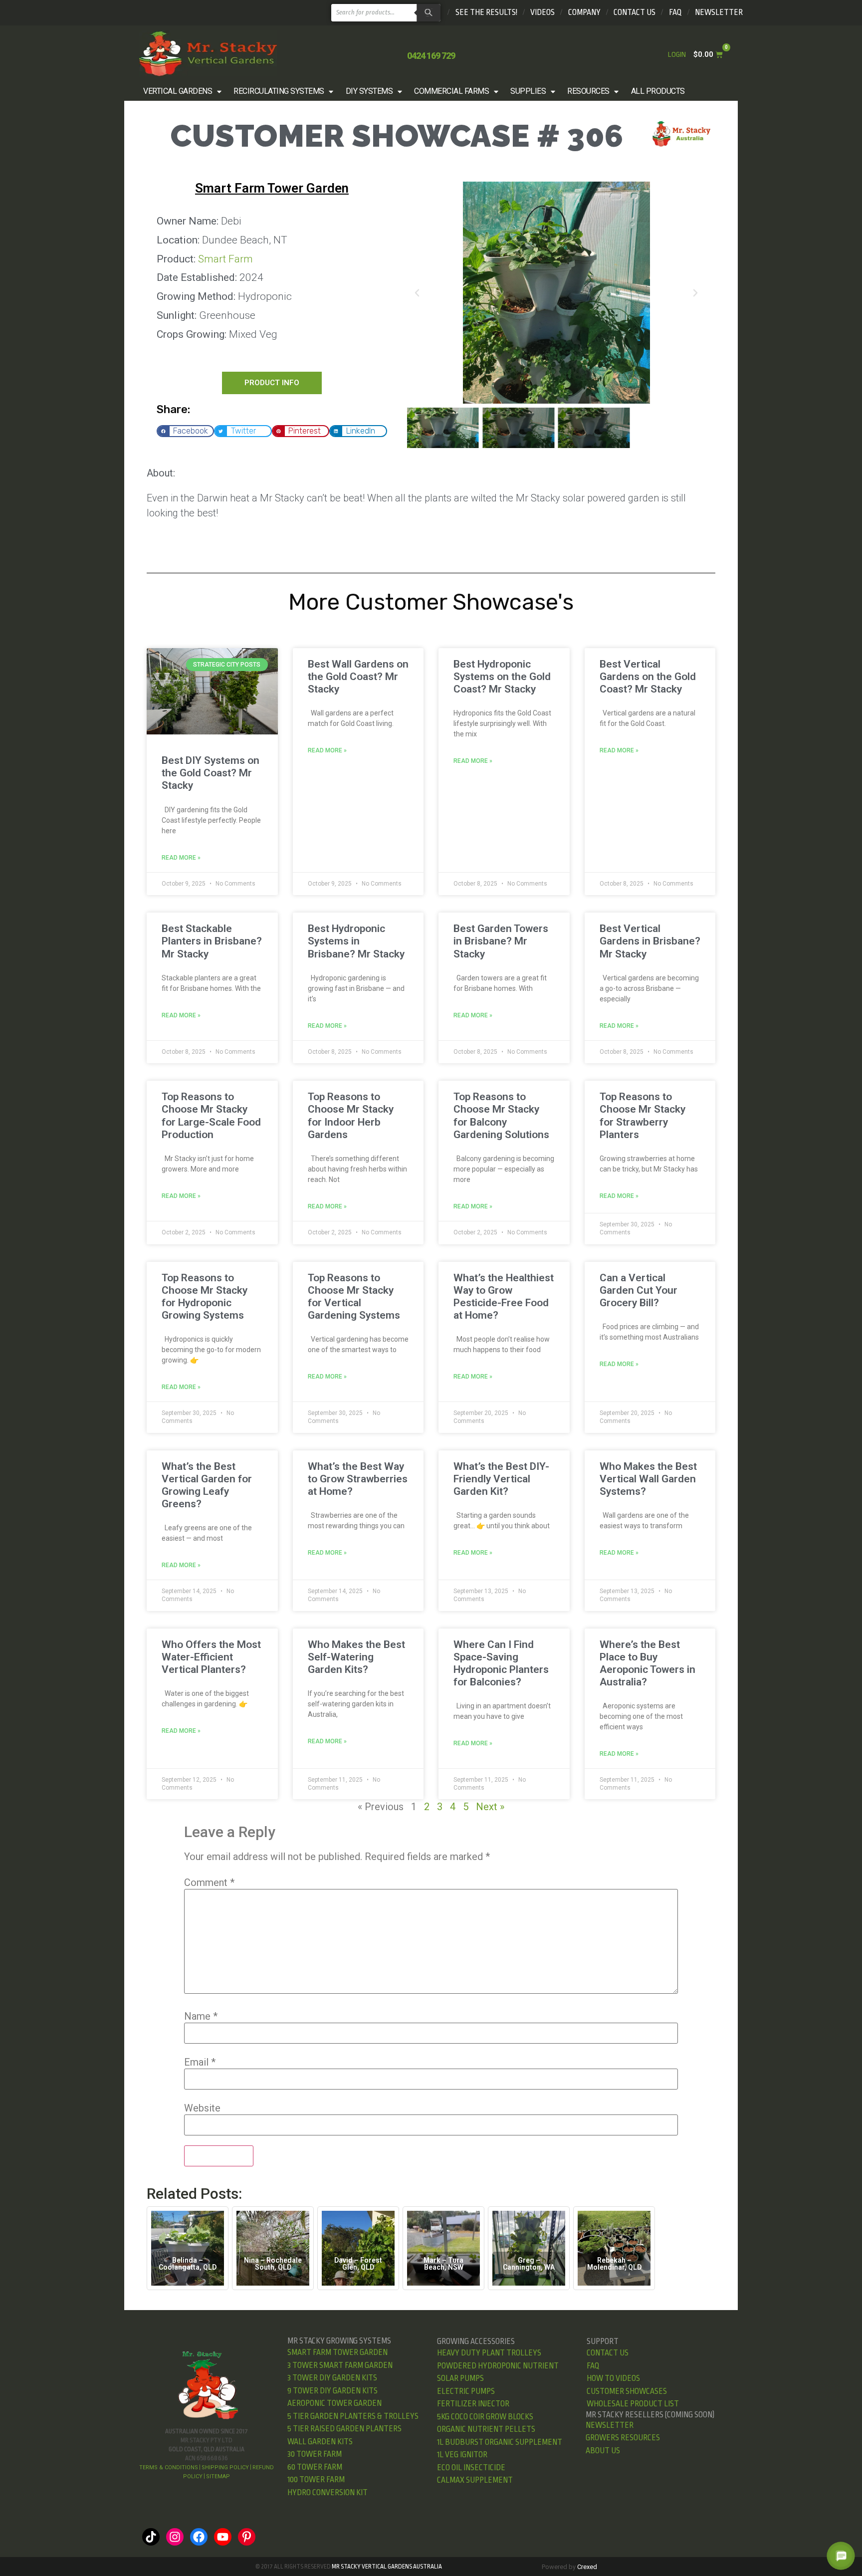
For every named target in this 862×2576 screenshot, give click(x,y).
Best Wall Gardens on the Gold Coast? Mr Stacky (358, 677)
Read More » (181, 858)
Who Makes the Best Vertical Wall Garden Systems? (648, 1479)
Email (200, 2062)
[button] (183, 91)
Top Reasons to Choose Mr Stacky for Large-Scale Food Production (211, 1116)
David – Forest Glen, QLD (358, 2264)
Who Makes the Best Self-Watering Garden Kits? (356, 1657)
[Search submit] (427, 13)
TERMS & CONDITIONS (169, 2467)
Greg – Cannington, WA (529, 2264)
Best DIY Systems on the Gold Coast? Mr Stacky (211, 773)
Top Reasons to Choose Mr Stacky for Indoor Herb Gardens (351, 1116)
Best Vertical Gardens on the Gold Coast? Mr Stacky (648, 677)
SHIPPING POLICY (225, 2467)
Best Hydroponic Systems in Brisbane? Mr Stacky (356, 941)
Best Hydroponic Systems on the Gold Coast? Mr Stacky (502, 677)
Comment (209, 1882)
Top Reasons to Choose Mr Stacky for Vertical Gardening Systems (354, 1297)
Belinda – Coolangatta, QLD (188, 2264)
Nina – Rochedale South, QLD (273, 2264)
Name (201, 2016)
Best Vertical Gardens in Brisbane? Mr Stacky (650, 941)
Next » (490, 1807)
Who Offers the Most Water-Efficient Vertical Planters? (211, 1657)
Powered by (569, 2567)
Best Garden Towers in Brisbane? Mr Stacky (501, 941)
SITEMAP (218, 2476)
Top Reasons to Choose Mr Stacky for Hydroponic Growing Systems (205, 1297)
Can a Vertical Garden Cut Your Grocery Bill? (639, 1290)
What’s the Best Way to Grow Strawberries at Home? (358, 1479)
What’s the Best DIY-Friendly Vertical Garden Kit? (501, 1479)
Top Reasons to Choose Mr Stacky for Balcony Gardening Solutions (501, 1116)
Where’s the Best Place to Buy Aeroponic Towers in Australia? (647, 1663)
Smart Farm (225, 259)
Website (202, 2108)
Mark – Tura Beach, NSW (443, 2264)
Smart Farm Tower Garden (272, 188)
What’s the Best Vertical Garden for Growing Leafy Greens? (207, 1485)
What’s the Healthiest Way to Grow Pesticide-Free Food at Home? (504, 1297)
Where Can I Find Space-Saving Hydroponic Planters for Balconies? (501, 1663)
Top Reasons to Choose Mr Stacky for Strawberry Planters (643, 1116)
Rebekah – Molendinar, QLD (614, 2264)
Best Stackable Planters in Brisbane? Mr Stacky (212, 941)
